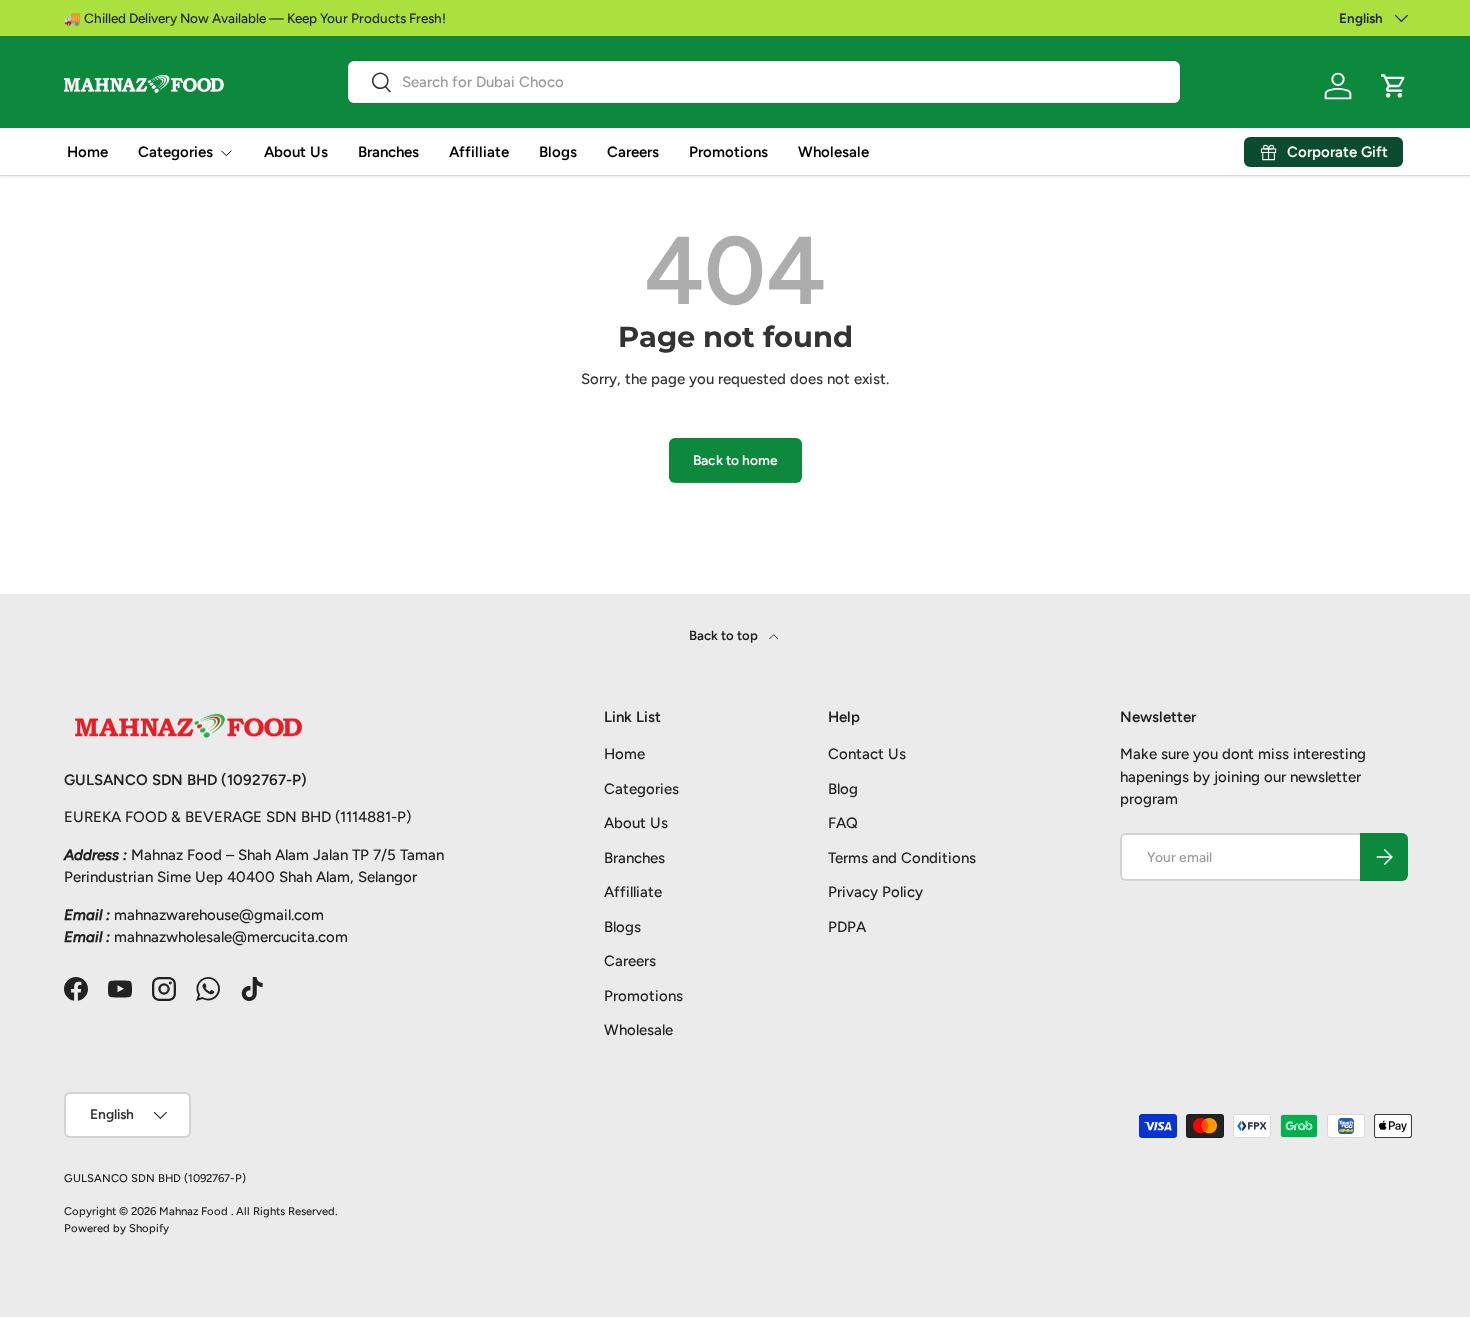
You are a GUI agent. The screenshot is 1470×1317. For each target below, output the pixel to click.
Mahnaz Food (195, 1211)
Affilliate (479, 152)
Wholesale (833, 152)
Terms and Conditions (902, 858)
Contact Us (867, 754)
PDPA (847, 927)
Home (87, 152)
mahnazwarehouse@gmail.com (219, 915)
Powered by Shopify (116, 1228)
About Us (296, 152)
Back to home (735, 460)
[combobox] (764, 82)
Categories (175, 152)
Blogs (558, 152)
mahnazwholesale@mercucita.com (231, 937)
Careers (633, 152)
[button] (1394, 86)
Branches (388, 152)
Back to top (725, 635)
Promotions (728, 152)
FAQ (843, 823)
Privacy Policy (875, 892)
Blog (843, 789)
